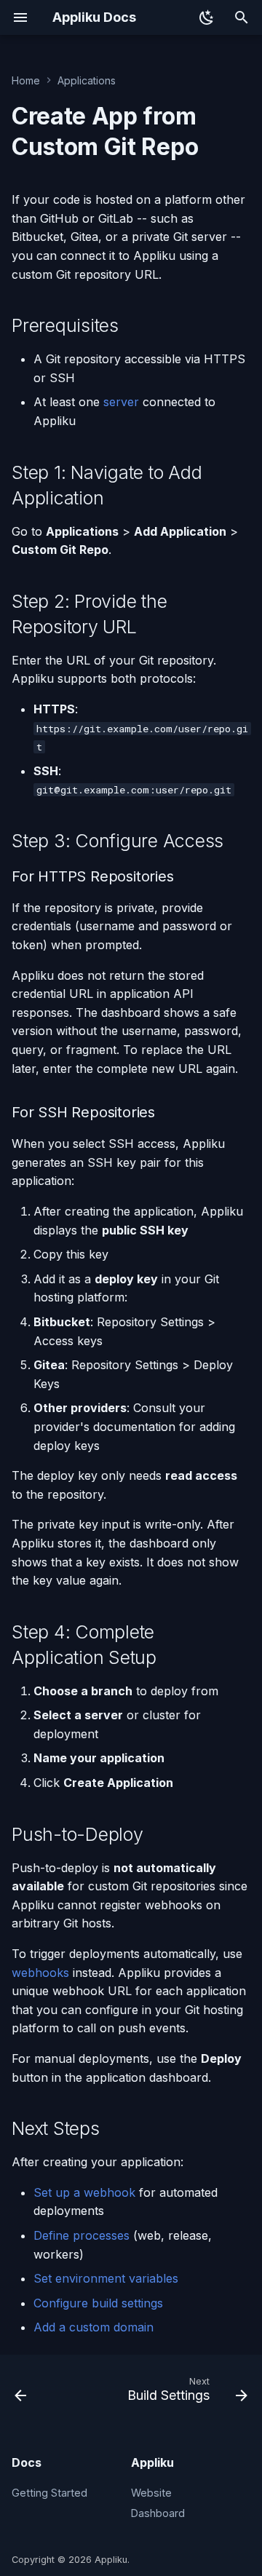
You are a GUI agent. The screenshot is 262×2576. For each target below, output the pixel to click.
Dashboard (158, 2513)
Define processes (82, 2235)
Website (151, 2493)
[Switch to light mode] (207, 17)
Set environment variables (106, 2278)
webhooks (40, 1973)
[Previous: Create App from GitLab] (21, 2393)
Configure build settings (98, 2303)
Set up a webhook (84, 2192)
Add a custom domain (94, 2327)
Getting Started (49, 2493)
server (121, 402)
